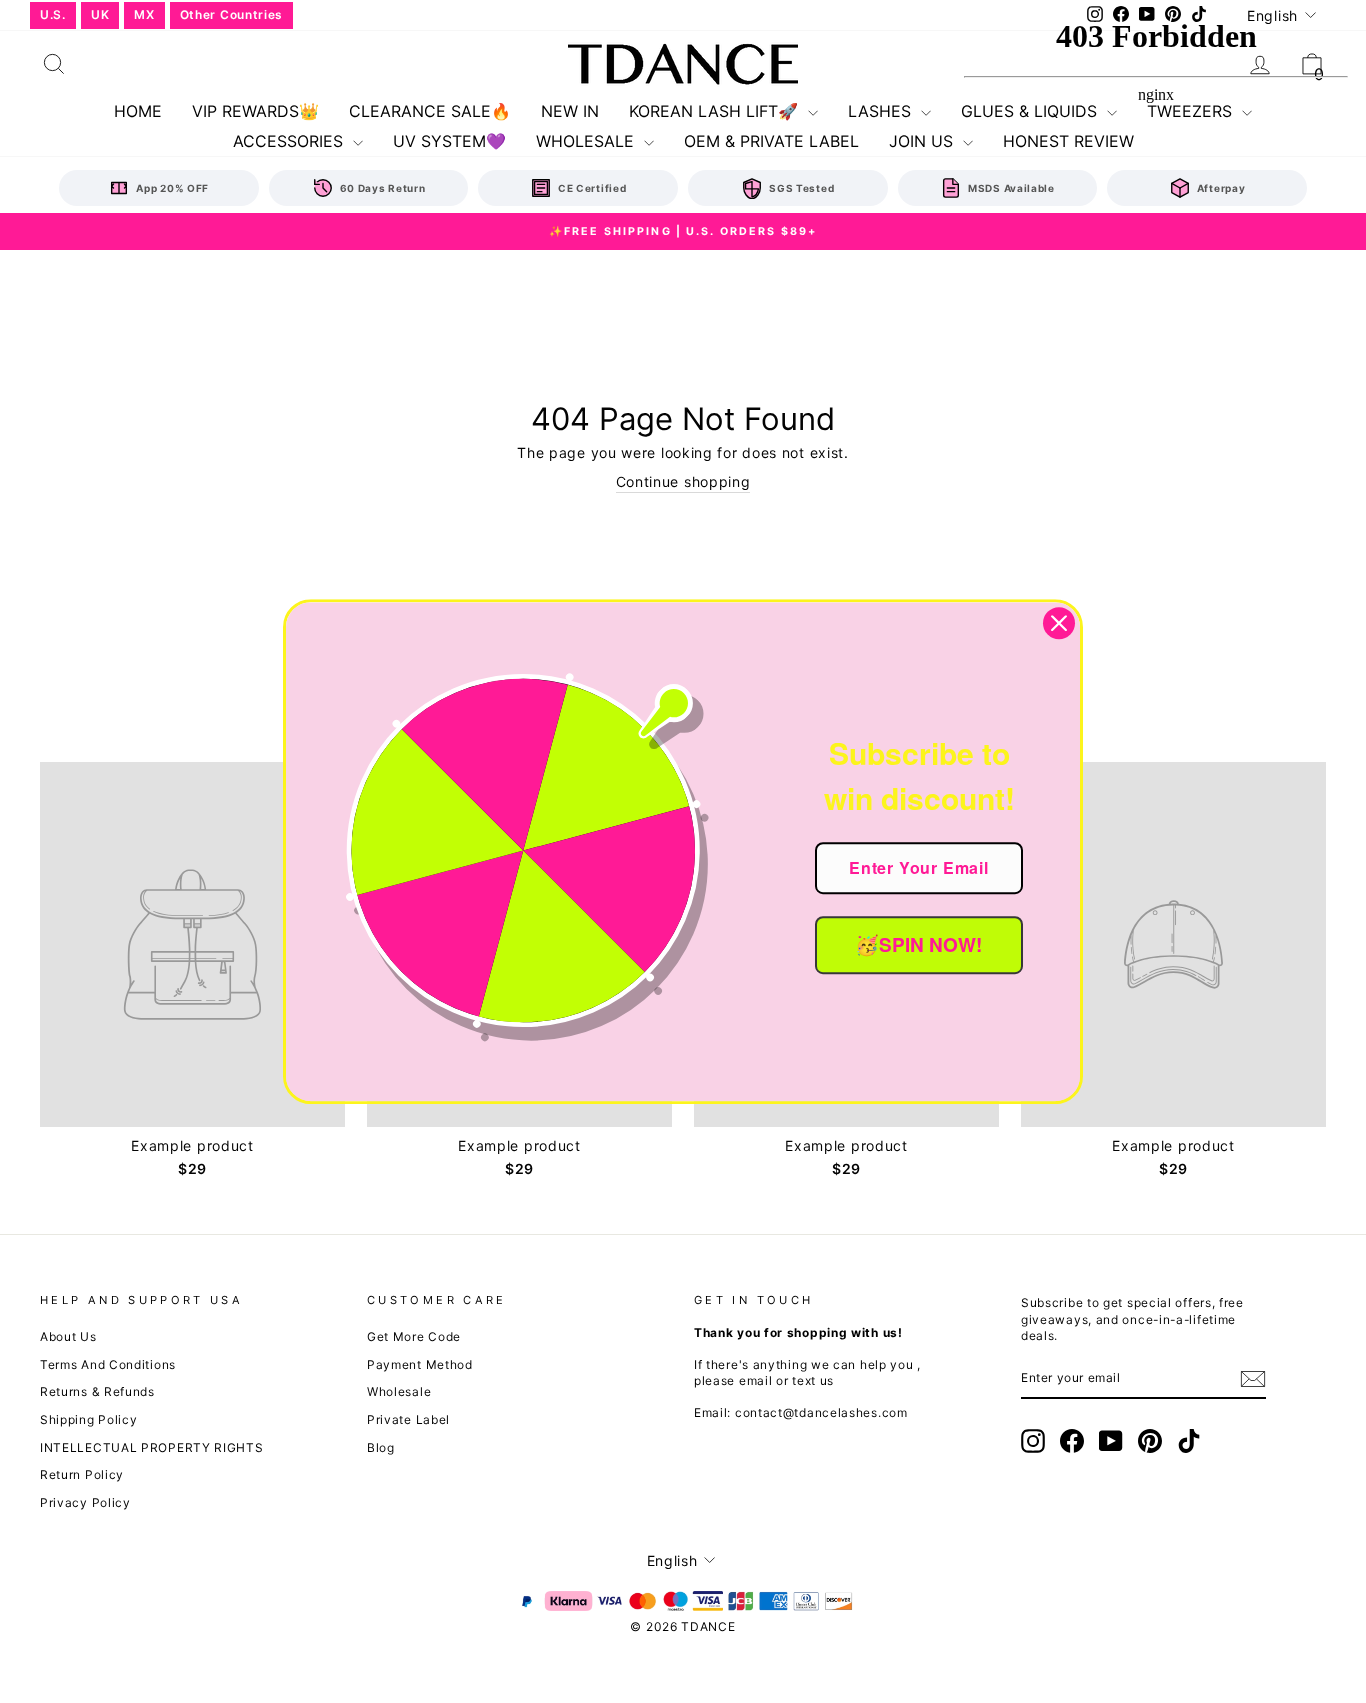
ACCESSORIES (290, 141)
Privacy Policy (85, 1502)
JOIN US (923, 141)
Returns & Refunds (97, 1391)
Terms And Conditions (108, 1364)
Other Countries (232, 14)
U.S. (53, 14)
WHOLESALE (587, 141)
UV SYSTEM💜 (449, 141)
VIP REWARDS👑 (255, 111)
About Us (68, 1336)
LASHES (882, 111)
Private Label (408, 1419)
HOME (138, 111)
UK (100, 14)
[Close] (1059, 623)
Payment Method (420, 1364)
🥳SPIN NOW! (918, 944)
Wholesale (399, 1391)
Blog (381, 1447)
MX (144, 14)
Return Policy (82, 1474)
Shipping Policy (89, 1419)
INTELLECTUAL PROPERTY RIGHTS (152, 1447)
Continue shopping (683, 481)
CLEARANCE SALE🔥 (430, 111)
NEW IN (570, 111)
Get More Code (414, 1336)
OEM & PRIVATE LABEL (771, 141)
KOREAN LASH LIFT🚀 (716, 111)
